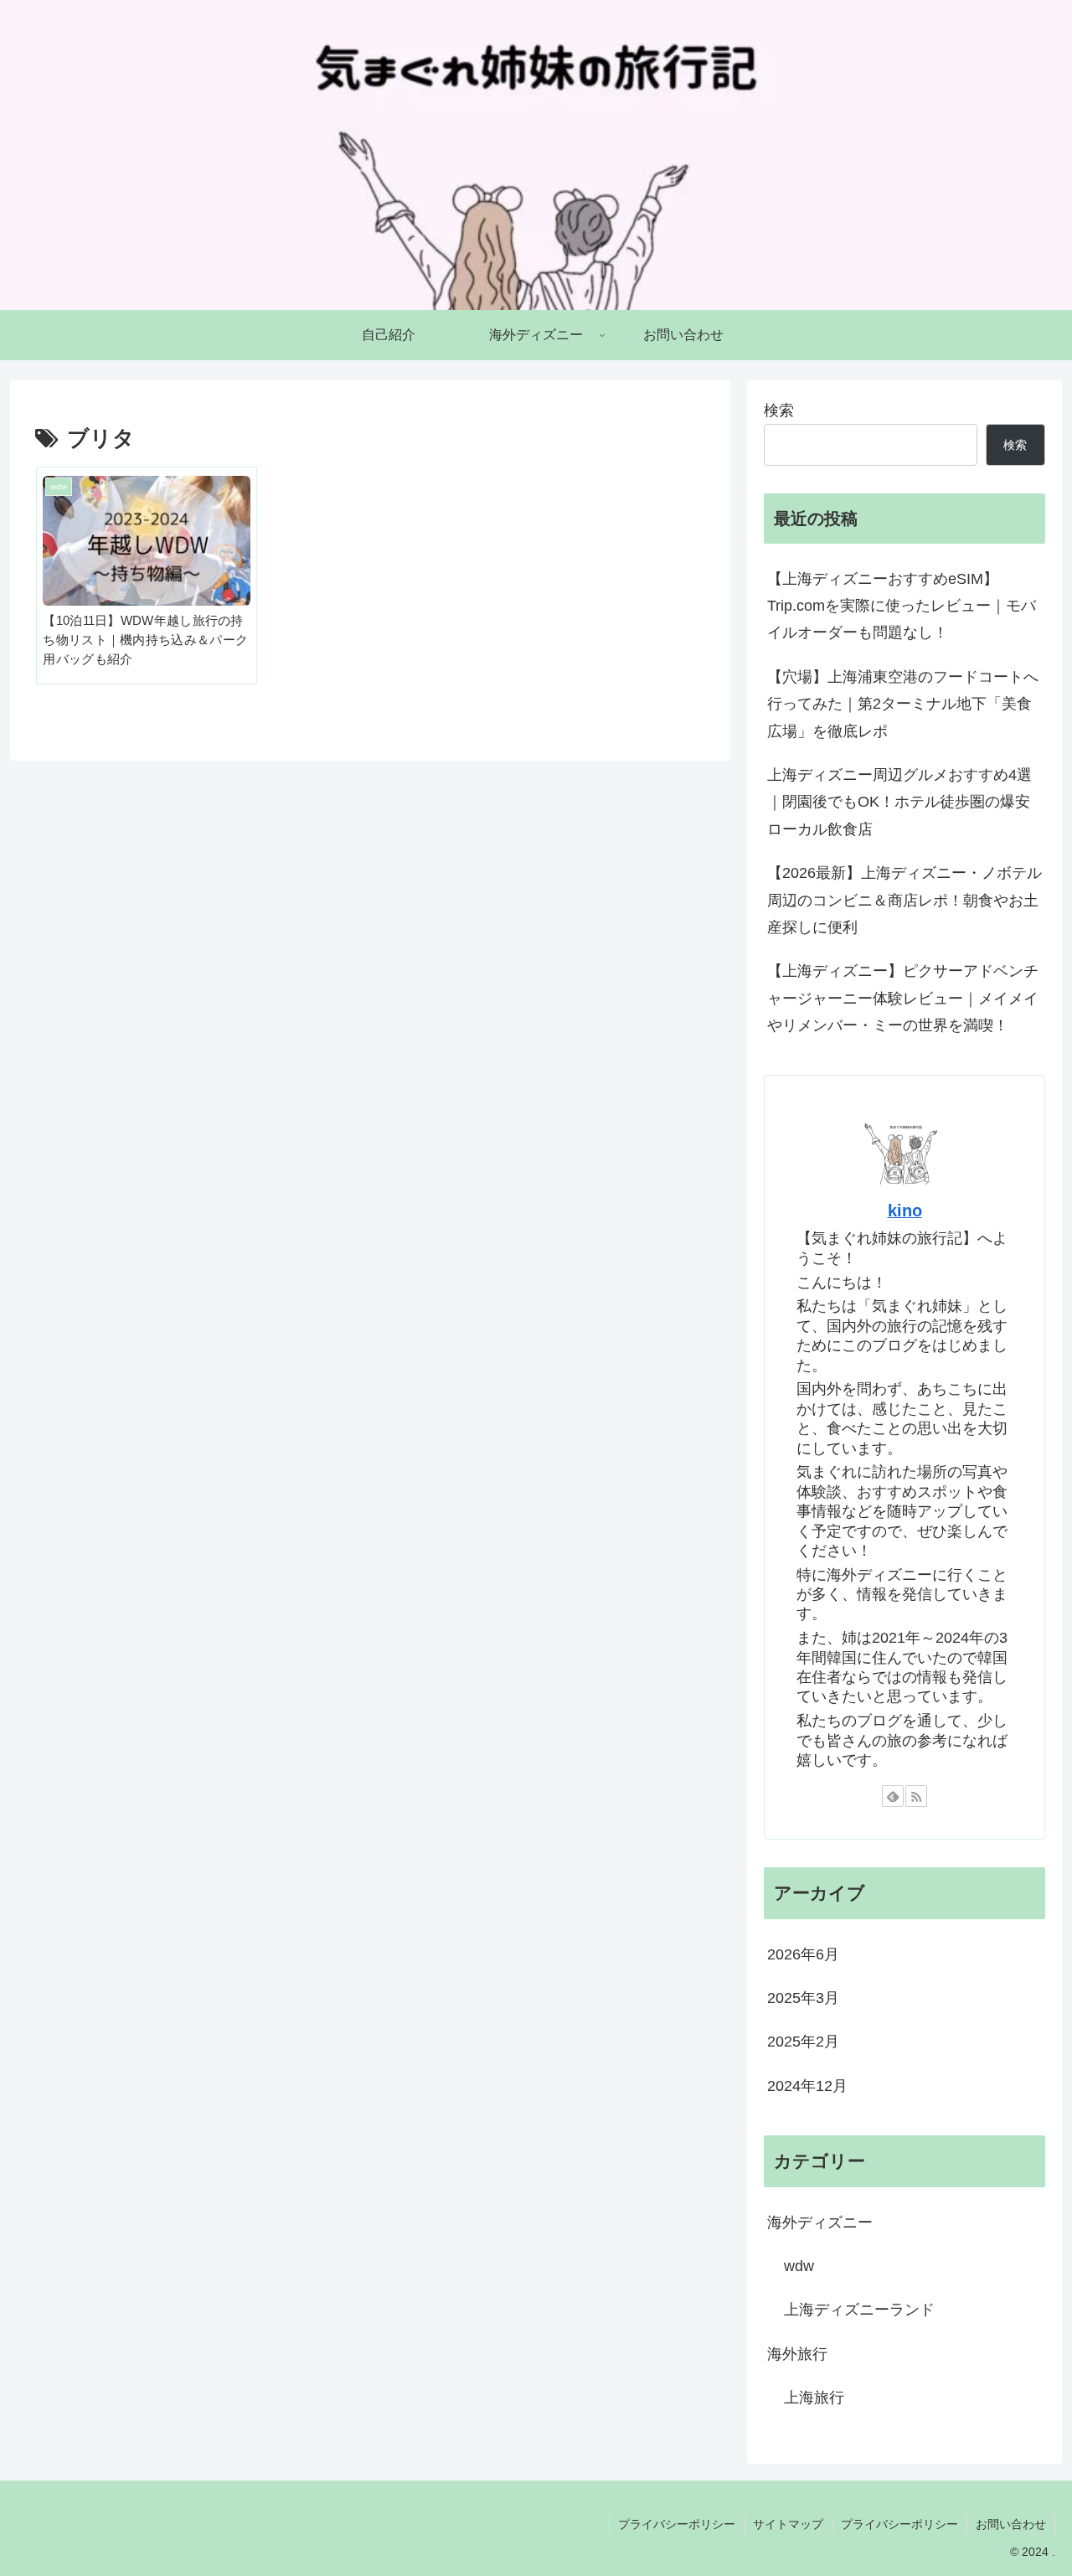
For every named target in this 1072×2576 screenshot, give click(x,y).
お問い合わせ (1011, 2524)
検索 (779, 410)
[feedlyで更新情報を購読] (893, 1796)
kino (905, 1211)
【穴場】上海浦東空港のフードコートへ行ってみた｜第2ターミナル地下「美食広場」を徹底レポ (903, 704)
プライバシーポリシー (677, 2524)
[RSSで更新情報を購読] (916, 1796)
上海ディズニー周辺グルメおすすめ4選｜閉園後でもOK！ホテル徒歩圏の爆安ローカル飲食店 (899, 802)
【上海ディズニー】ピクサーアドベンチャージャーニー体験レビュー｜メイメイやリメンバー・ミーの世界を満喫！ (903, 998)
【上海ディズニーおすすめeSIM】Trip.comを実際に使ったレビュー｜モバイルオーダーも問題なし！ (902, 606)
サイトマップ (788, 2524)
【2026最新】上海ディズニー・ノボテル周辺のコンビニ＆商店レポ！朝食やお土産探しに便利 (904, 900)
